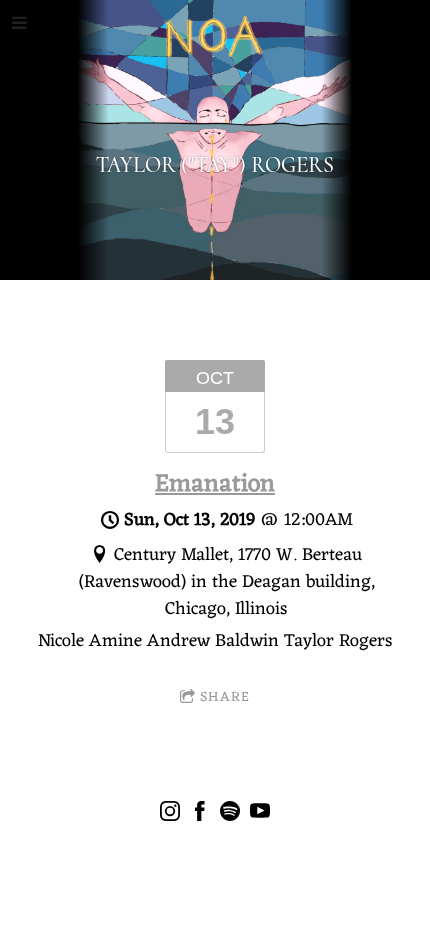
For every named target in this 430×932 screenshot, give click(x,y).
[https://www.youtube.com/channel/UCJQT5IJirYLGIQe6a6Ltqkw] (260, 815)
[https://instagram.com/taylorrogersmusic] (170, 815)
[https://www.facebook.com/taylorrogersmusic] (200, 815)
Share (225, 697)
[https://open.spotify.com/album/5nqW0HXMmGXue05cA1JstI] (230, 815)
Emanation (215, 485)
